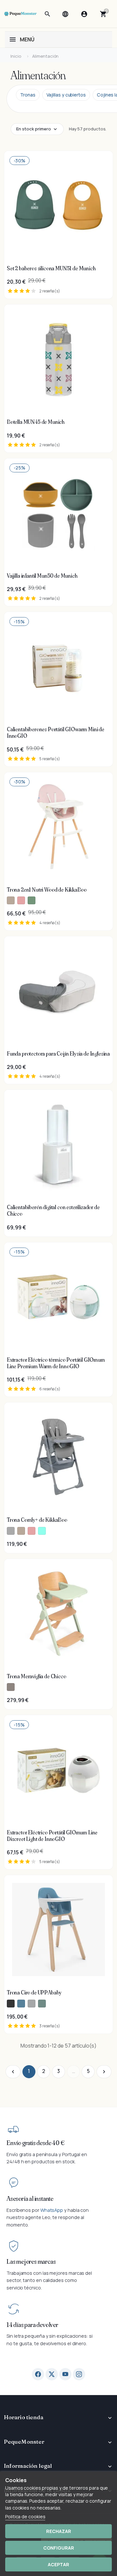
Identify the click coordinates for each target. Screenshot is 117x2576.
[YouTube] (65, 2374)
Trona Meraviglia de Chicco (37, 1676)
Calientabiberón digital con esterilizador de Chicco (53, 1210)
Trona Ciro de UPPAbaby (34, 1992)
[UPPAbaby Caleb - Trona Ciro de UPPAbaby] (21, 2004)
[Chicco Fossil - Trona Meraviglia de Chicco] (11, 1687)
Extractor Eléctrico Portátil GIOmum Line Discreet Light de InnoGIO (52, 1836)
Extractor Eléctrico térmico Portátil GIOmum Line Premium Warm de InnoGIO (56, 1363)
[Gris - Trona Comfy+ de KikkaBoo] (11, 1531)
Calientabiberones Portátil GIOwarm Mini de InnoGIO (56, 733)
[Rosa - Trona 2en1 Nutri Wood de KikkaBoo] (21, 900)
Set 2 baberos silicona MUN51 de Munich (51, 268)
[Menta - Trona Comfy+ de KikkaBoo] (42, 1531)
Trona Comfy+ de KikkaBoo (37, 1520)
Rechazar (59, 2531)
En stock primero (34, 129)
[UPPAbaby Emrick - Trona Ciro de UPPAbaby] (42, 2004)
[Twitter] (52, 2374)
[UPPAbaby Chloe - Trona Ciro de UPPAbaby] (32, 2004)
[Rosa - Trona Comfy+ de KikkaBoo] (32, 1531)
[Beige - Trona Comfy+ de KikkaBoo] (21, 1531)
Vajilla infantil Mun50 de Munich (42, 576)
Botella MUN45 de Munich (36, 422)
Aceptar (58, 2564)
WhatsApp (52, 2210)
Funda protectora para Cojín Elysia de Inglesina (58, 1054)
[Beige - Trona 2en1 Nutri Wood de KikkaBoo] (11, 900)
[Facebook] (38, 2374)
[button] (47, 14)
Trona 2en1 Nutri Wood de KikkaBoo (47, 890)
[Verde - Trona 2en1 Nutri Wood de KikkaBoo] (32, 900)
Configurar (59, 2548)
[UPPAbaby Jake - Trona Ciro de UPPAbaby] (11, 2004)
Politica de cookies (25, 2517)
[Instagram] (79, 2374)
